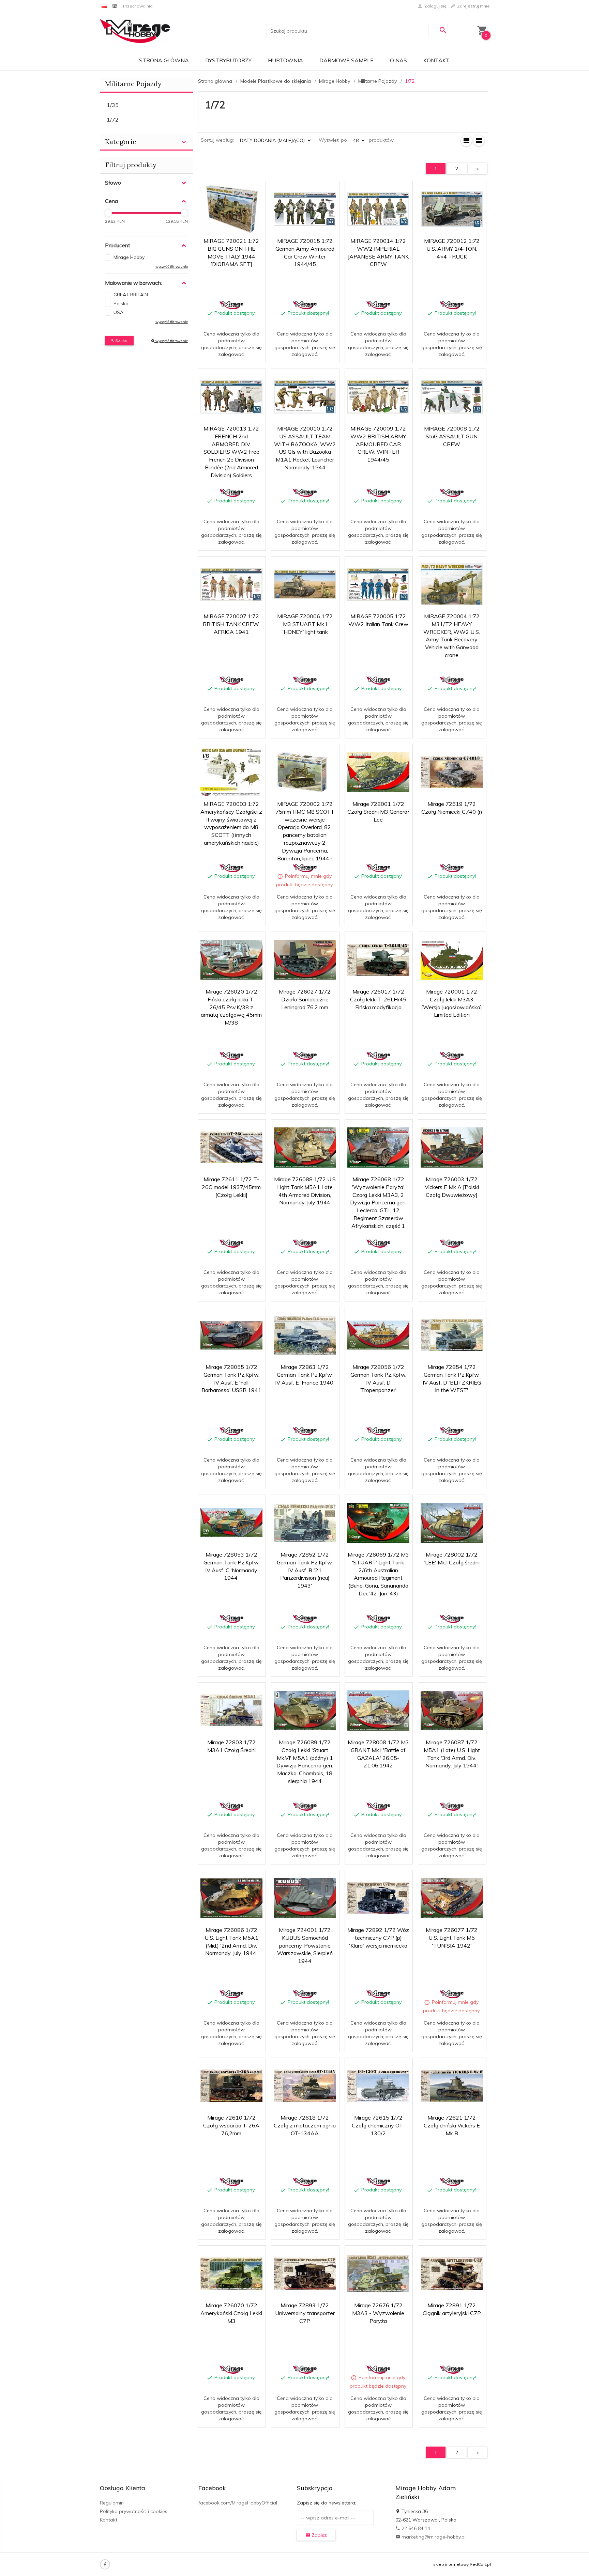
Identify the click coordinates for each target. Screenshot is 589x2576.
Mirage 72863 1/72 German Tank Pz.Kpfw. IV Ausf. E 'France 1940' (305, 1375)
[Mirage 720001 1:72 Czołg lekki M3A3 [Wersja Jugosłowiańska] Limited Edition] (452, 960)
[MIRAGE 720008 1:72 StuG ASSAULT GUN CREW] (452, 397)
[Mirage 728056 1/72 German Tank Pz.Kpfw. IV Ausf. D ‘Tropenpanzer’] (378, 1335)
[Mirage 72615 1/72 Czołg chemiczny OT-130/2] (378, 2086)
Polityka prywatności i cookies (134, 2511)
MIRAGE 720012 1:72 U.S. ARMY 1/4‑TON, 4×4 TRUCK (452, 249)
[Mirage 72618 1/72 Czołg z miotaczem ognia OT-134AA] (305, 2086)
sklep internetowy (451, 2564)
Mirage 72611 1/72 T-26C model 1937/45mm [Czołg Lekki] (231, 1187)
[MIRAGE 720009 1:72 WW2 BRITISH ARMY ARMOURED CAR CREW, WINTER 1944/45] (378, 397)
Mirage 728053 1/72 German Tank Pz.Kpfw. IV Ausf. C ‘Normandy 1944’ (232, 1660)
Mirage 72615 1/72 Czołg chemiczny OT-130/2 (378, 2125)
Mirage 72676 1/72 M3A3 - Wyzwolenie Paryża (378, 2313)
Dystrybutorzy (228, 60)
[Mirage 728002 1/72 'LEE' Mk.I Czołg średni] (452, 1523)
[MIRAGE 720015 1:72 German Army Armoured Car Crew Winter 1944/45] (305, 209)
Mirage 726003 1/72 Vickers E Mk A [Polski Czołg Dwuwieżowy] (452, 1187)
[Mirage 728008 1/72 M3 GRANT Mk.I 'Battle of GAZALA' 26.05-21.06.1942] (378, 1710)
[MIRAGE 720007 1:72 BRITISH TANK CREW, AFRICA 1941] (231, 584)
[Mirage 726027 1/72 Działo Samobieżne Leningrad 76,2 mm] (305, 960)
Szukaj (121, 340)
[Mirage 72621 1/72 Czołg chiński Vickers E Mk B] (452, 2086)
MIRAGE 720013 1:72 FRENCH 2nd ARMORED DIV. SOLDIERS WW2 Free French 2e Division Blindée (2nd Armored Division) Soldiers (231, 452)
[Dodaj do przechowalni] (255, 190)
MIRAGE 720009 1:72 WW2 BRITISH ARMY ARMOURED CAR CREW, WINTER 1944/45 (378, 444)
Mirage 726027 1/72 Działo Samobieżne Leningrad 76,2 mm (305, 999)
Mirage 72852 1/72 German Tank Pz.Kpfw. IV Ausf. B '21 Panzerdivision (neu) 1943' (305, 1570)
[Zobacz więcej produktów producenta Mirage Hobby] (231, 305)
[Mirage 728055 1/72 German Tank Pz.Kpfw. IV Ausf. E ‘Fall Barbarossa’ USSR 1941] (231, 1335)
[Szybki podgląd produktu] (239, 190)
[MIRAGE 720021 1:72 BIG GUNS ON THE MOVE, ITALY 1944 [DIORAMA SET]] (231, 209)
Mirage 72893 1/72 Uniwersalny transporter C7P (305, 2313)
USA (118, 312)
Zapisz (319, 2535)
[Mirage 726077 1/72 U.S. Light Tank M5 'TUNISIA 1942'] (452, 1898)
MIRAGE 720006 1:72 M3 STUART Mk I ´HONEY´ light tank (305, 624)
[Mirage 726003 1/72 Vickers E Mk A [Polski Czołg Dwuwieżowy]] (452, 1147)
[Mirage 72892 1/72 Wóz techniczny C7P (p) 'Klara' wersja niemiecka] (378, 1898)
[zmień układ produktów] (466, 141)
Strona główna (164, 60)
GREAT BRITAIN (131, 295)
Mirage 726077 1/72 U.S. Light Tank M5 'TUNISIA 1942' (452, 1938)
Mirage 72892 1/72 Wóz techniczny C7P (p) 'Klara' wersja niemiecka (378, 1938)
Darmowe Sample (346, 60)
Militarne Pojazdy (133, 84)
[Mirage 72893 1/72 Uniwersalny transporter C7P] (305, 2274)
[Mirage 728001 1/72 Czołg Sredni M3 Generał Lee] (378, 772)
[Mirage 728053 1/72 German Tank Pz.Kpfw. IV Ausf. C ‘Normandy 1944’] (231, 1523)
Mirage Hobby (129, 257)
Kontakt (436, 60)
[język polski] (104, 6)
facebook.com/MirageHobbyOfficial (238, 2503)
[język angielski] (115, 6)
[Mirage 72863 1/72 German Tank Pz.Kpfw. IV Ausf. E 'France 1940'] (305, 1335)
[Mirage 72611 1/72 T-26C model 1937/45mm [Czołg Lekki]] (231, 1147)
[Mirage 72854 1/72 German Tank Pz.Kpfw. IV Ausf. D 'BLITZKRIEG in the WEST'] (452, 1335)
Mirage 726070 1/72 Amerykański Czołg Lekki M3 (231, 2313)
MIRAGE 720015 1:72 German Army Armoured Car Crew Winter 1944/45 (305, 346)
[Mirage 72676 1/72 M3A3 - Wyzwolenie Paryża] (378, 2273)
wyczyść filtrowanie (171, 341)
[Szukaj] (443, 30)
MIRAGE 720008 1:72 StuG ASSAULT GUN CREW (452, 436)
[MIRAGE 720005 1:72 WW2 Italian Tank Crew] (378, 584)
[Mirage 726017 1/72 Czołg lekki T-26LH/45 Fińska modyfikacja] (378, 960)
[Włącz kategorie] (184, 142)
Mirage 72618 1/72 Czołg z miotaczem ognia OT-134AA (305, 2125)
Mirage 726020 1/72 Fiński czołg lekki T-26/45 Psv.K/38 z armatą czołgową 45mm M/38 (231, 1007)
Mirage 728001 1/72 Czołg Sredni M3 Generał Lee (378, 812)
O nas (398, 60)
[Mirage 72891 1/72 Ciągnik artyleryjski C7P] (452, 2274)
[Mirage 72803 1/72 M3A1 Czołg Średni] (231, 1710)
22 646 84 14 (415, 2528)
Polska (121, 303)
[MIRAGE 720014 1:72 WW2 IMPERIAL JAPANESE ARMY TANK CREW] (378, 209)
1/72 (113, 120)
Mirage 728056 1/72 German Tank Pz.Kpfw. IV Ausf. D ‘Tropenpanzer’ (379, 1472)
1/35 (113, 105)
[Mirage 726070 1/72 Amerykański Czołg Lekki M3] (231, 2274)
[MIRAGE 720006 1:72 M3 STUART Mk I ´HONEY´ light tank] (305, 584)
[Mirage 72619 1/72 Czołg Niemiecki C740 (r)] (452, 772)
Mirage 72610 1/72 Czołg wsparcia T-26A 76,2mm (231, 2125)
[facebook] (105, 2564)
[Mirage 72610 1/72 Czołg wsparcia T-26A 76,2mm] (231, 2086)
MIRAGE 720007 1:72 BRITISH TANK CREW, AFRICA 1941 (231, 624)
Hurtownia (285, 60)
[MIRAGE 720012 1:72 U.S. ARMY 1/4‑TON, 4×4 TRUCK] (452, 209)
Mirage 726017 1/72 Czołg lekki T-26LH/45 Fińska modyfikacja (378, 999)
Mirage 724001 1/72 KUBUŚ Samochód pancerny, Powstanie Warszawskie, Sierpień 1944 (305, 1945)
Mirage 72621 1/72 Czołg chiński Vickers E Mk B (452, 2125)
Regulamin (112, 2503)
